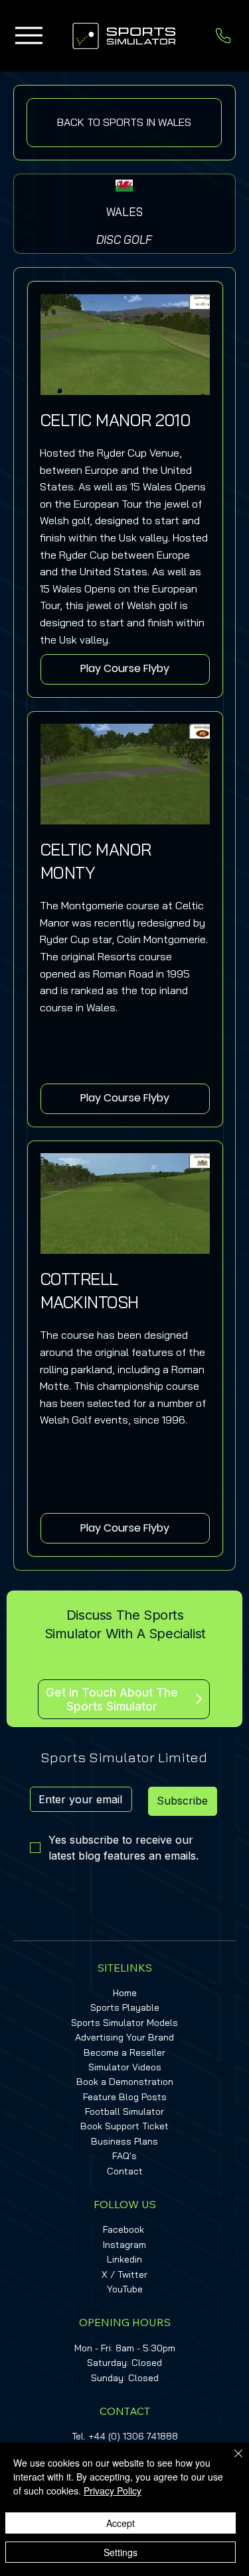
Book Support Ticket (124, 2126)
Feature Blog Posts (125, 2097)
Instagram (124, 2245)
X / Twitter (124, 2274)
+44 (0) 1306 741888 (133, 2436)
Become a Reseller (124, 2052)
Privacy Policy (113, 2491)
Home (125, 1993)
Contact (125, 2171)
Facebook (124, 2229)
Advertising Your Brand (124, 2037)
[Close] (230, 2461)
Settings (121, 2552)
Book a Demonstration (125, 2082)
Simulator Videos (125, 2067)
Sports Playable (125, 2007)
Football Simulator (124, 2111)
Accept (121, 2523)
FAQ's (124, 2156)
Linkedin (124, 2259)
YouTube (125, 2289)
